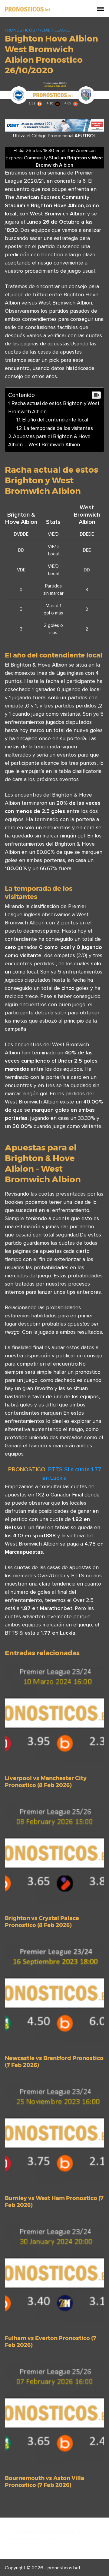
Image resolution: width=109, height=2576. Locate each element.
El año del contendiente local (55, 420)
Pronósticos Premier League (37, 30)
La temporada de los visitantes (58, 428)
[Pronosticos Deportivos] (28, 8)
